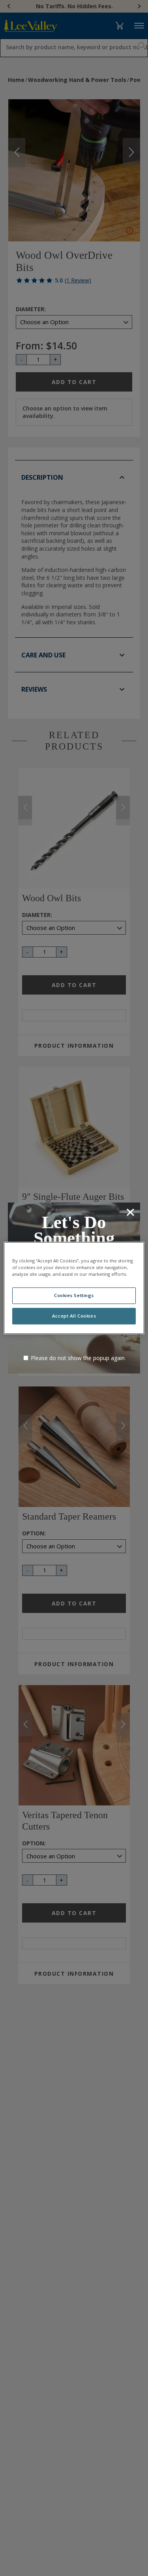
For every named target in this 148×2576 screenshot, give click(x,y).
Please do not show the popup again (78, 1358)
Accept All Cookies (74, 1316)
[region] (74, 1288)
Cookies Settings (74, 1296)
